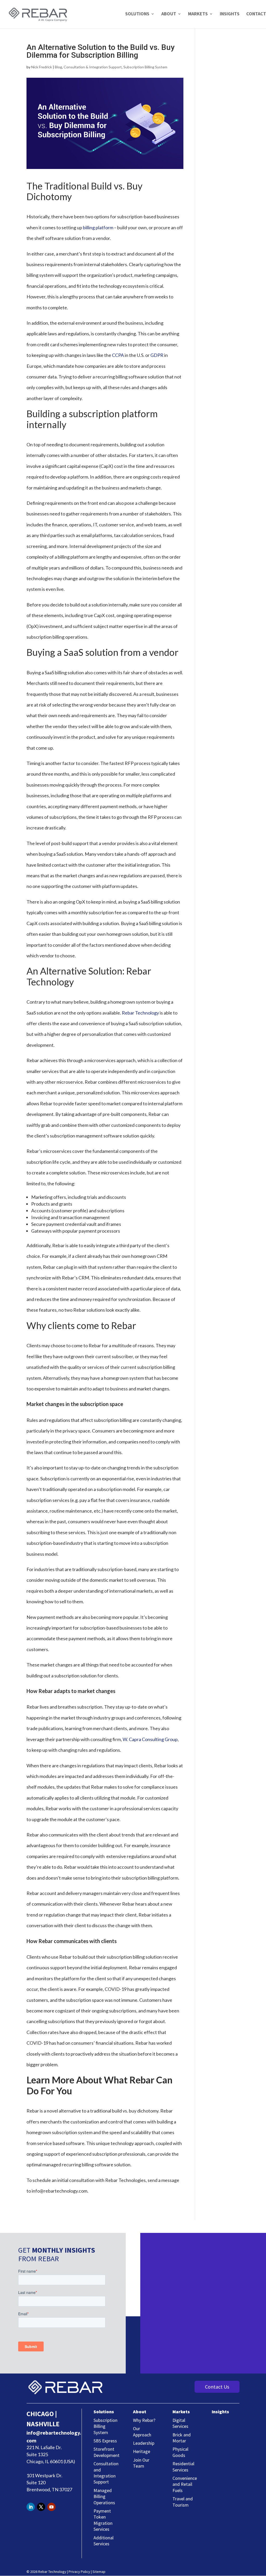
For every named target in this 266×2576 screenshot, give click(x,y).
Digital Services (180, 2423)
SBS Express (105, 2441)
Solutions (137, 14)
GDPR (157, 355)
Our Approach (142, 2431)
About (169, 14)
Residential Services (183, 2467)
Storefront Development (107, 2452)
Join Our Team (141, 2463)
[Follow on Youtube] (51, 2507)
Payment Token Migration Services (103, 2520)
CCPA (118, 355)
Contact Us (217, 2387)
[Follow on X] (41, 2507)
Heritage (142, 2451)
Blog (58, 67)
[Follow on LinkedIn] (31, 2507)
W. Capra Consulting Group (150, 1739)
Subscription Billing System (145, 67)
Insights (230, 14)
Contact (256, 14)
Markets (198, 14)
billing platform (98, 227)
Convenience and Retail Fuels (185, 2484)
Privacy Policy (79, 2572)
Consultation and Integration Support (106, 2473)
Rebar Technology (140, 1013)
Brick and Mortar (182, 2438)
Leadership (144, 2443)
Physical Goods (180, 2452)
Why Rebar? (144, 2420)
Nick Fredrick (42, 67)
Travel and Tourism (183, 2502)
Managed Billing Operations (104, 2496)
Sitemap (99, 2572)
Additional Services (104, 2541)
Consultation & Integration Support (93, 67)
